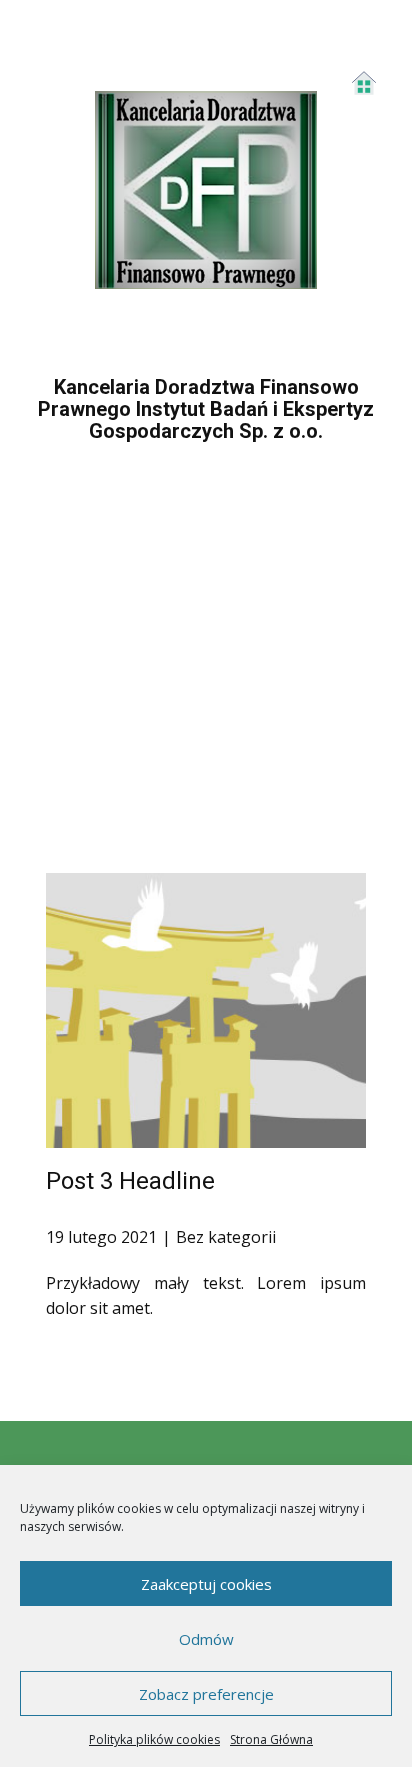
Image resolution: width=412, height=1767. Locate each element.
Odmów (206, 1639)
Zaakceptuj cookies (206, 1584)
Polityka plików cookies (154, 1739)
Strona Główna (271, 1739)
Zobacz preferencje (206, 1694)
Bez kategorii (226, 1237)
